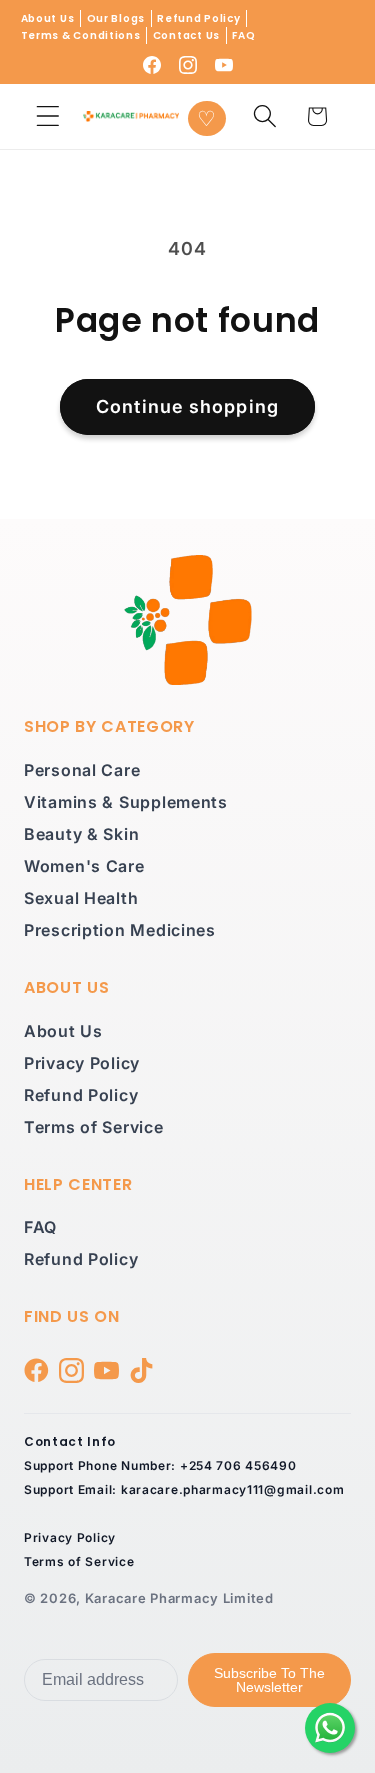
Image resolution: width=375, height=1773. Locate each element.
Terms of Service (94, 1127)
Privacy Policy (82, 1063)
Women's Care (84, 866)
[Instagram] (188, 65)
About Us (48, 18)
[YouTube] (224, 65)
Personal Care (82, 770)
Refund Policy (198, 18)
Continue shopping (187, 406)
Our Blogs (116, 18)
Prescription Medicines (120, 930)
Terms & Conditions (81, 35)
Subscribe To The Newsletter (269, 1680)
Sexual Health (81, 898)
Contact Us (186, 35)
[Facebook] (152, 65)
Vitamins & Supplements (126, 802)
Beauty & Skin (81, 834)
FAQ (243, 35)
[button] (48, 116)
